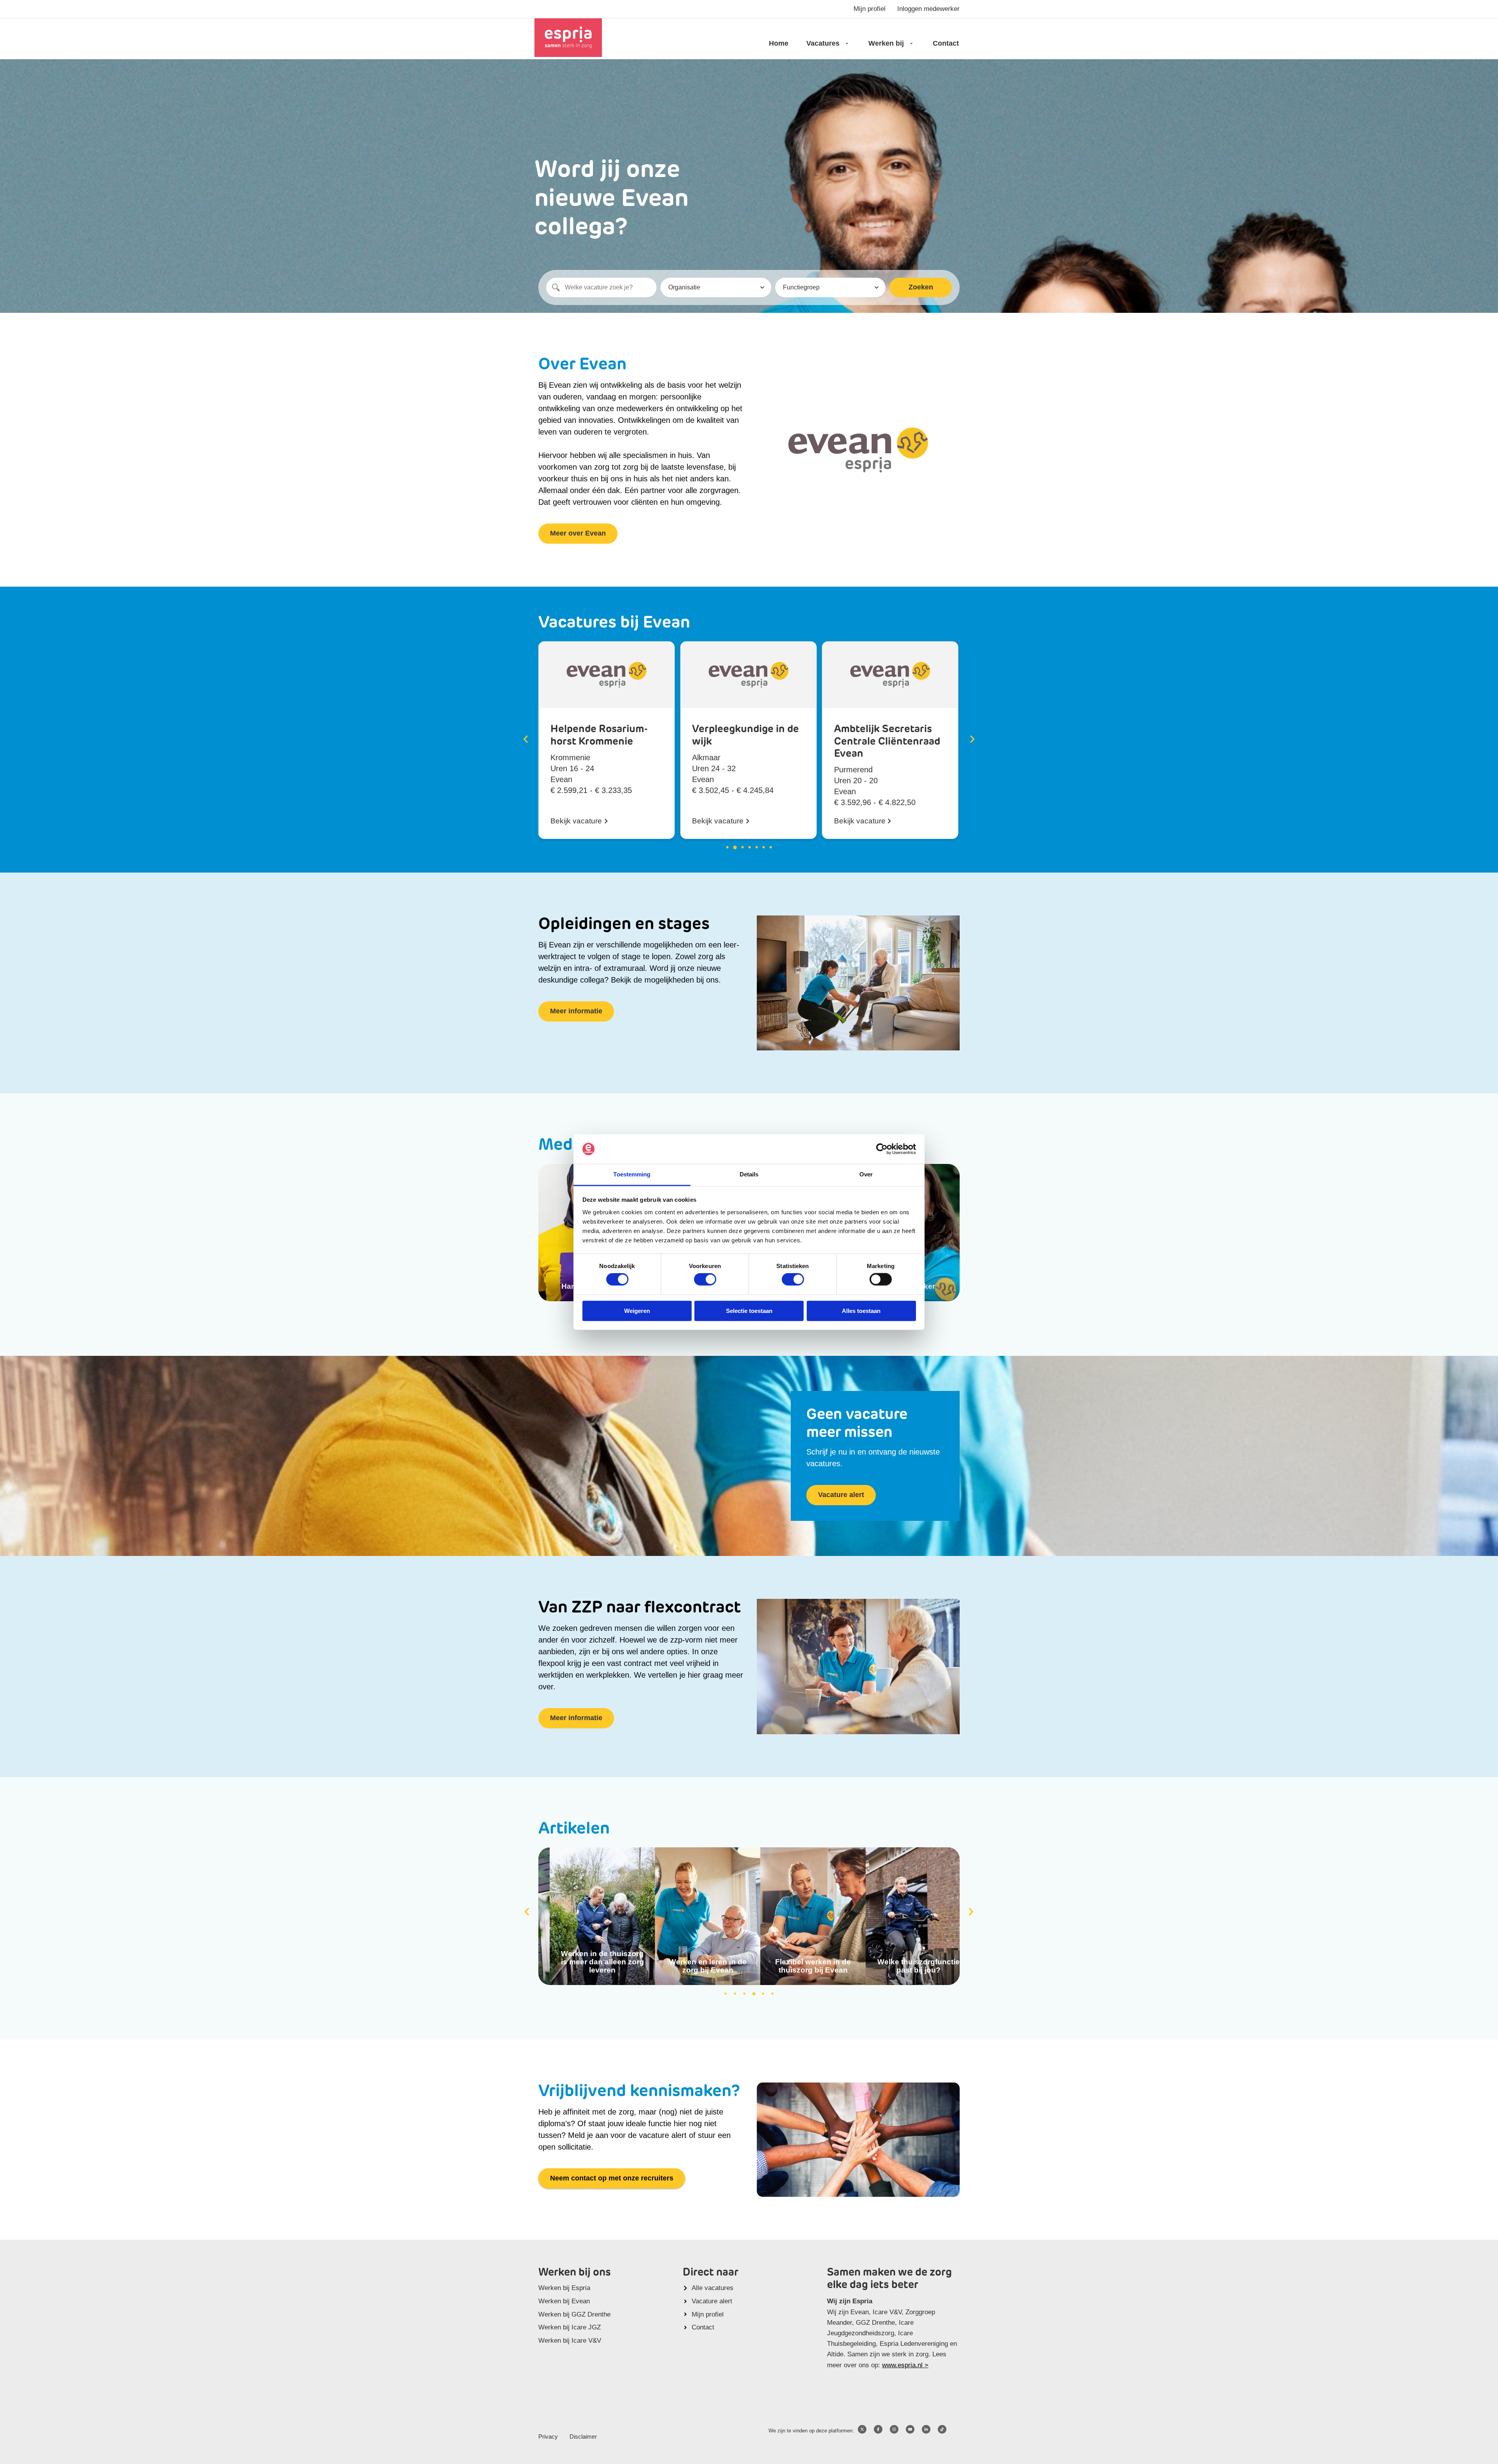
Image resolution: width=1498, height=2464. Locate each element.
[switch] (705, 1279)
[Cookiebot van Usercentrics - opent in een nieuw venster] (882, 1149)
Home (779, 43)
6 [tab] (772, 1994)
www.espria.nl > (905, 2365)
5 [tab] (763, 1994)
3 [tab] (744, 1994)
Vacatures (823, 43)
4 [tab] (754, 1994)
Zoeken (921, 287)
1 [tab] (726, 1994)
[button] (526, 739)
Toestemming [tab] (632, 1174)
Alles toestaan (861, 1310)
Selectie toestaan (749, 1310)
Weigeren (637, 1310)
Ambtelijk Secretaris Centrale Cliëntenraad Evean (745, 742)
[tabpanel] (591, 1916)
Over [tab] (866, 1174)
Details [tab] (749, 1174)
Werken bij (886, 43)
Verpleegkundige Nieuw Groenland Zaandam (876, 742)
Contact (946, 43)
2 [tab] (735, 1994)
